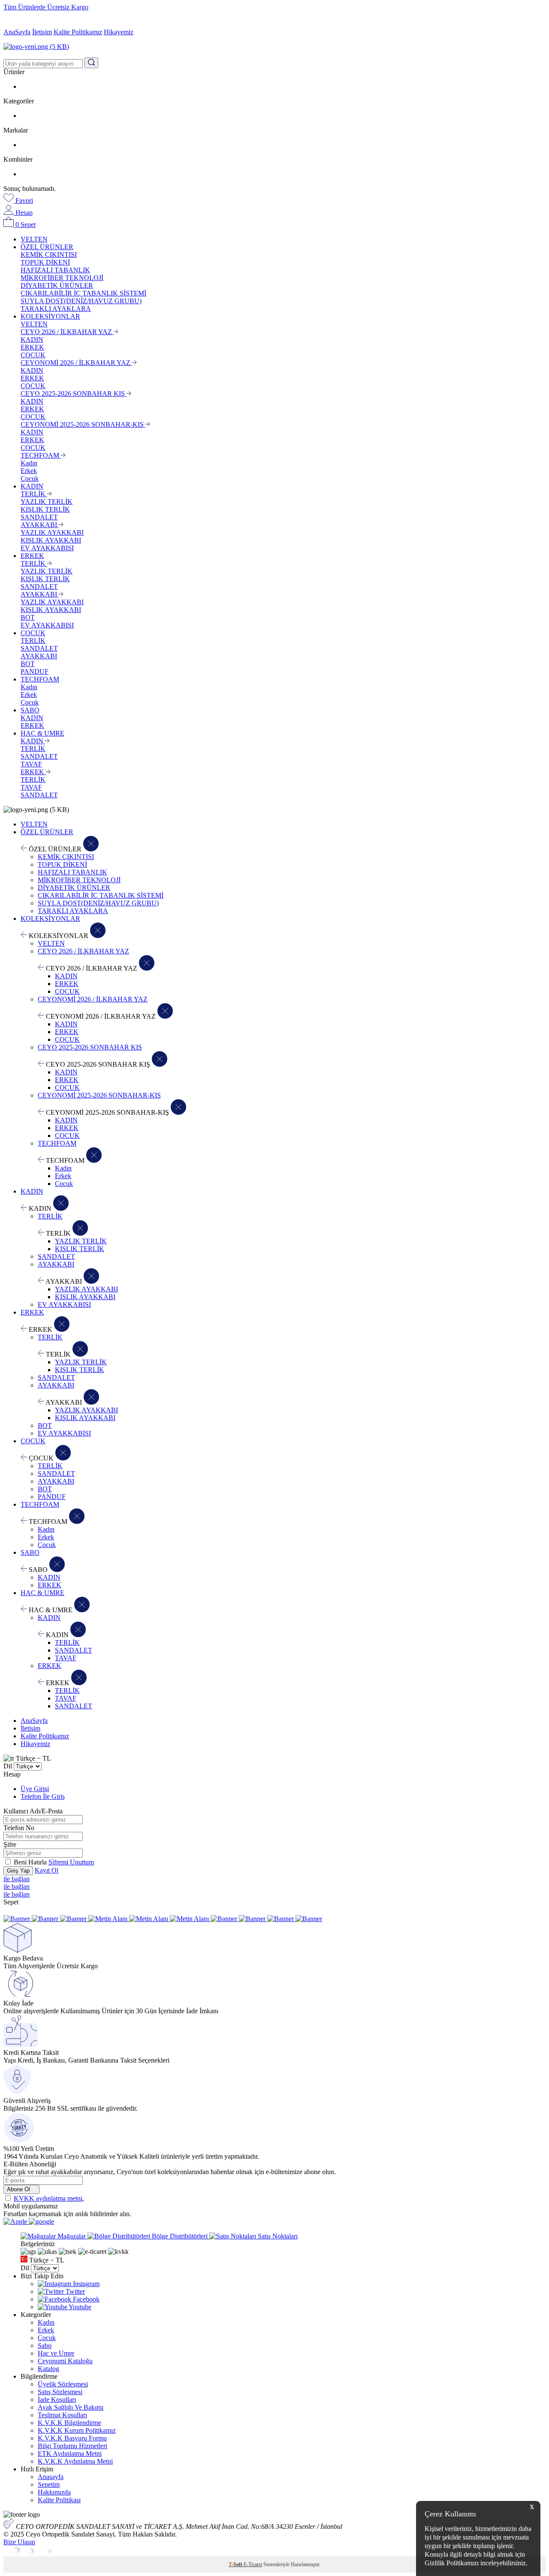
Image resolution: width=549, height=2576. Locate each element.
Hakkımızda (54, 2492)
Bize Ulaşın (19, 2542)
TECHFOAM (41, 455)
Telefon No (19, 1828)
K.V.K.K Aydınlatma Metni (75, 2461)
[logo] (274, 47)
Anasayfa (51, 2477)
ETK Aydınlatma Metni (70, 2454)
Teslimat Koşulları (62, 2415)
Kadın (29, 463)
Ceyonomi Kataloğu (65, 2361)
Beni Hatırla (31, 1862)
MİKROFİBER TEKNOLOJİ (62, 278)
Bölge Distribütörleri (180, 2236)
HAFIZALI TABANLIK (55, 270)
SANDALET (39, 517)
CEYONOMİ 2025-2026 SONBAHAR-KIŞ (83, 424)
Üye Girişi (35, 1789)
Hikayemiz (119, 32)
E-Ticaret (253, 2564)
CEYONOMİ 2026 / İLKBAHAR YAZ (76, 363)
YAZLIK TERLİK (47, 502)
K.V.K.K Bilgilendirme (69, 2423)
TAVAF (31, 764)
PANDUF (35, 671)
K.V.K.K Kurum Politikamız (77, 2430)
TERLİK (34, 494)
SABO (30, 710)
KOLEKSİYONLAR (50, 316)
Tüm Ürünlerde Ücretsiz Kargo (46, 7)
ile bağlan (17, 1879)
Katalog (48, 2369)
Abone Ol (19, 2189)
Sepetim (49, 2484)
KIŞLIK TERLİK (45, 509)
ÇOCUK (33, 355)
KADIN (32, 339)
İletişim (42, 32)
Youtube (79, 2307)
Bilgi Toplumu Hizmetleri (72, 2446)
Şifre (10, 1845)
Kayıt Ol (47, 1870)
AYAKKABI (40, 525)
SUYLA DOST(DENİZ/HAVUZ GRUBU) (81, 301)
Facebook (85, 2299)
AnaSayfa (17, 32)
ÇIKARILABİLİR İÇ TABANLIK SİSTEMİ (83, 293)
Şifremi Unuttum (71, 1862)
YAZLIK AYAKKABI (52, 532)
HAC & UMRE (42, 733)
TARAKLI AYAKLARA (56, 309)
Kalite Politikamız (78, 32)
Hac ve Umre (56, 2353)
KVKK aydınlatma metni (48, 2198)
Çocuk (30, 478)
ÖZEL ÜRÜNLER (47, 247)
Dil (8, 1766)
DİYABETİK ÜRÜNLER (57, 285)
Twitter (74, 2291)
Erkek (29, 471)
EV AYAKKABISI (47, 548)
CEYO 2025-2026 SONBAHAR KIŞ (74, 394)
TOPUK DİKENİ (45, 262)
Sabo (45, 2345)
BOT (28, 617)
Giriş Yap (18, 1871)
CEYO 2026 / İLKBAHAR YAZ (67, 332)
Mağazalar (72, 2236)
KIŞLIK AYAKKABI (51, 540)
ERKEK (32, 347)
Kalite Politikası (59, 2500)
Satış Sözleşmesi (60, 2392)
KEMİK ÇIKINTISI (49, 255)
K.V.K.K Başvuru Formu (72, 2438)
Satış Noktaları (277, 2236)
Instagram (85, 2284)
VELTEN (34, 239)
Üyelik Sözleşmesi (63, 2384)
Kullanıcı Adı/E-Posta (33, 1811)
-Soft (236, 2564)
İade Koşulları (57, 2400)
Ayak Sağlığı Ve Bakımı (71, 2407)
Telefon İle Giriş (43, 1796)
